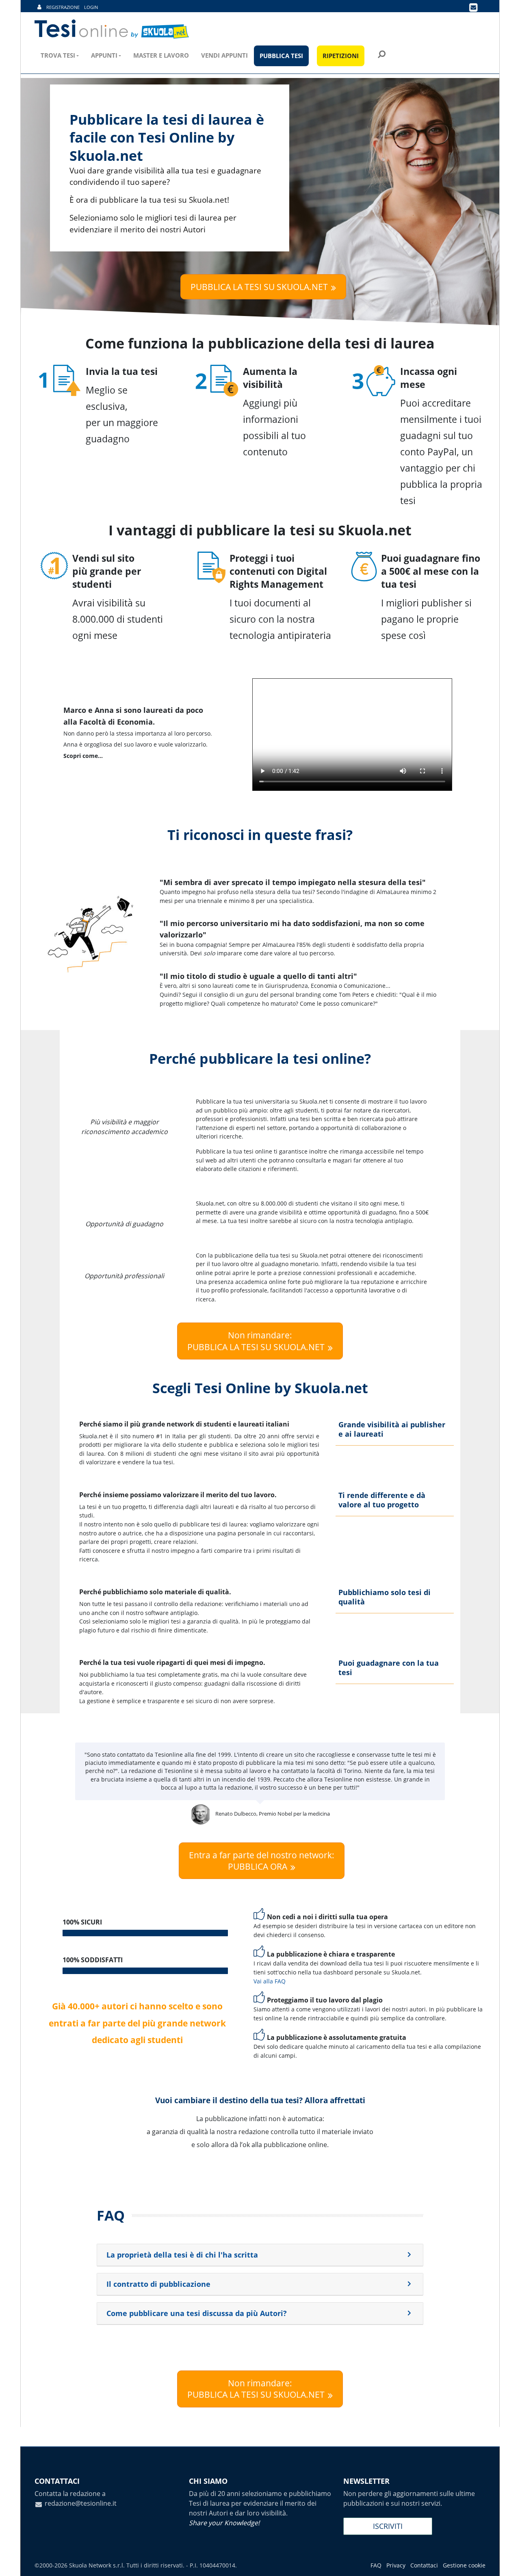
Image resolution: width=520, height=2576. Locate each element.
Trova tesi (58, 55)
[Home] (112, 29)
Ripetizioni (341, 56)
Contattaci (424, 2565)
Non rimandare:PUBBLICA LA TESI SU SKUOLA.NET (256, 1341)
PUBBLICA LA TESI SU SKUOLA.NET (259, 287)
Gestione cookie (464, 2565)
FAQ (376, 2565)
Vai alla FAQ (270, 1981)
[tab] (260, 2255)
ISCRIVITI (388, 2526)
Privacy (396, 2565)
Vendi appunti (224, 55)
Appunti (104, 55)
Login (91, 7)
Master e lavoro (161, 55)
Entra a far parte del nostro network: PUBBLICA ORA (262, 1861)
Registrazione (63, 7)
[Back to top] (506, 2562)
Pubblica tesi (281, 56)
